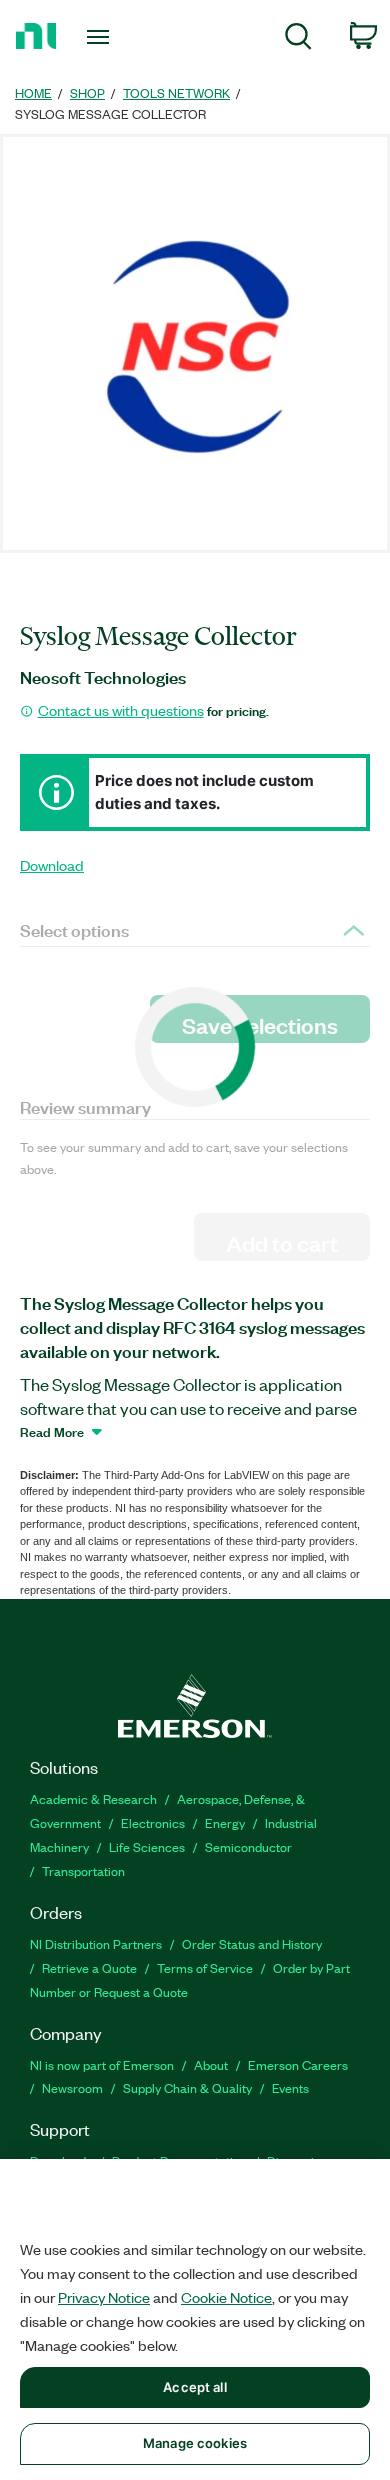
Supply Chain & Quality (187, 2087)
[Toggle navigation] (101, 37)
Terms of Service (205, 1967)
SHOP (87, 92)
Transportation (83, 1870)
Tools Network (176, 92)
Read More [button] (52, 1431)
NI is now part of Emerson (102, 2064)
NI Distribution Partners (96, 1943)
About (211, 2064)
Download (52, 865)
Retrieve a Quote (89, 1967)
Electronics (153, 1822)
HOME (33, 92)
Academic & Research (93, 1798)
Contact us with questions (121, 710)
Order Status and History (252, 1943)
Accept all (194, 2387)
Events (290, 2087)
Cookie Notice (226, 2297)
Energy (225, 1822)
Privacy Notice (104, 2297)
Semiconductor (248, 1846)
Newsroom (72, 2087)
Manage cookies (195, 2443)
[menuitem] (298, 39)
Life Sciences (147, 1846)
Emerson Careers (298, 2064)
